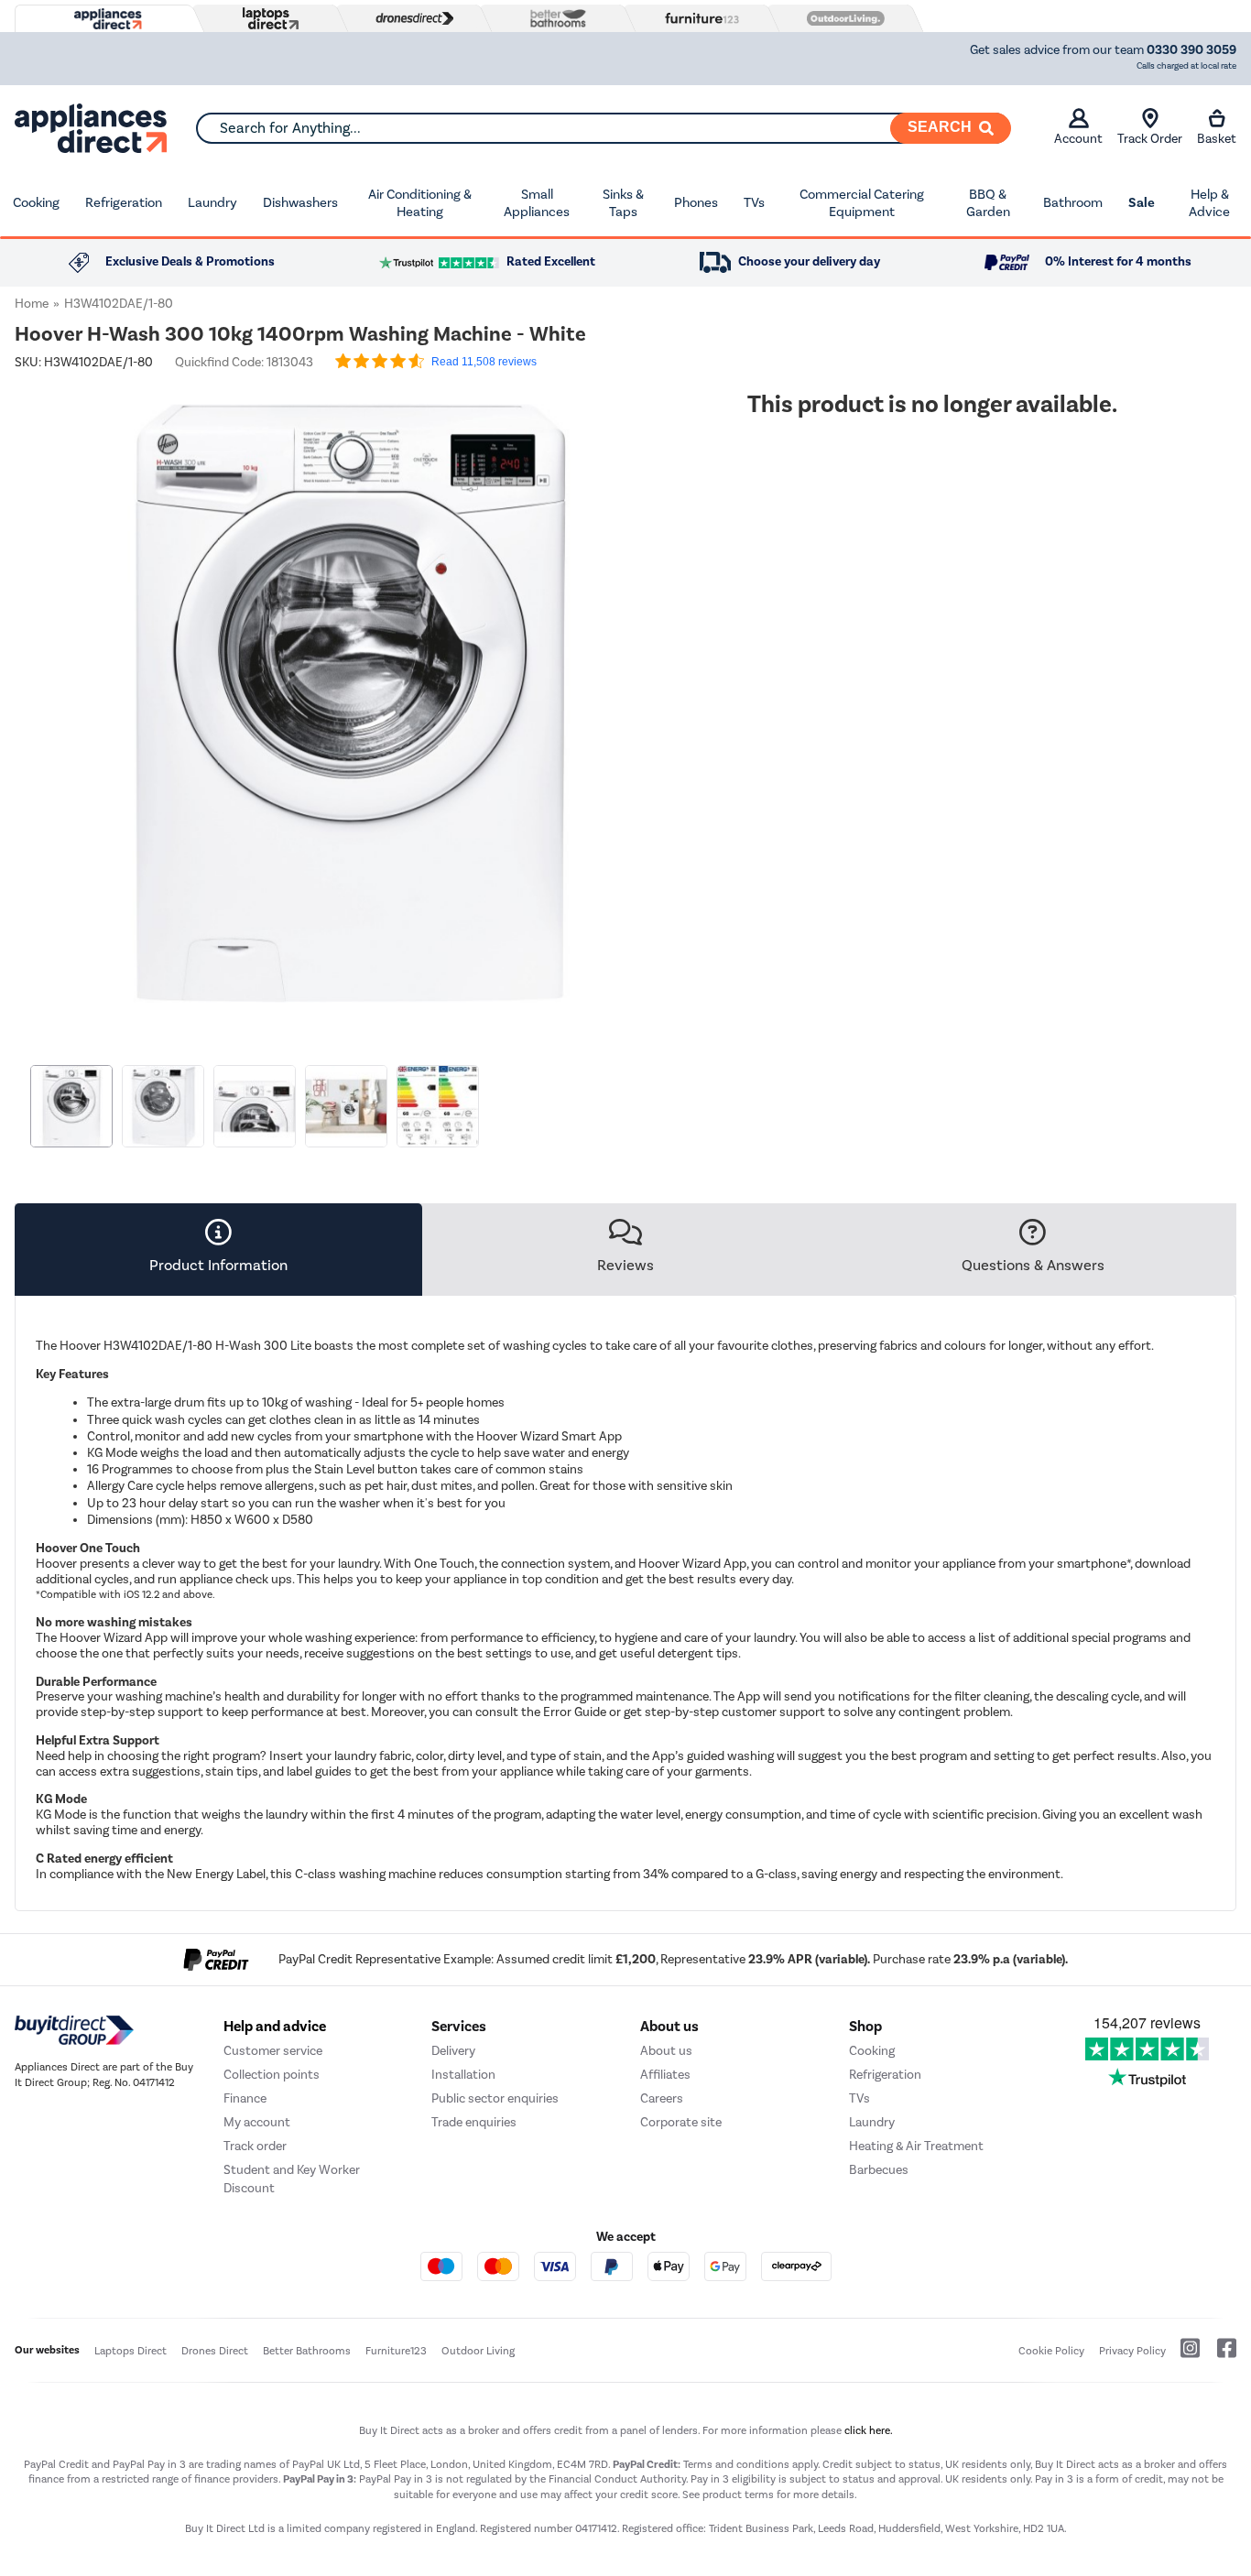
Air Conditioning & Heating (420, 203)
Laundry (212, 202)
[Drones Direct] (410, 18)
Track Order (1150, 139)
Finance (245, 2098)
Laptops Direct (131, 2351)
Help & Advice (1209, 203)
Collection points (272, 2075)
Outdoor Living (478, 2351)
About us (666, 2051)
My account (257, 2122)
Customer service (273, 2051)
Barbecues (879, 2170)
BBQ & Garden (988, 203)
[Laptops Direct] (267, 19)
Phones (696, 202)
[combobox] (603, 128)
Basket (1217, 139)
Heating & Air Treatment (916, 2146)
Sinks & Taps (623, 203)
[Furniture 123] (698, 18)
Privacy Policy (1132, 2351)
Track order (255, 2146)
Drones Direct (215, 2351)
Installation (463, 2075)
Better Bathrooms (307, 2351)
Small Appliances (537, 203)
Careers (662, 2098)
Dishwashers (300, 202)
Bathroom (1073, 202)
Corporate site (681, 2122)
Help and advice (275, 2027)
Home (32, 304)
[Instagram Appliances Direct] (1184, 2355)
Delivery (453, 2051)
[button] (674, 692)
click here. (869, 2430)
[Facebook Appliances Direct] (1219, 2355)
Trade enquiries (474, 2122)
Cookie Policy (1051, 2351)
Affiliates (665, 2075)
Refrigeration (124, 202)
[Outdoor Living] (842, 18)
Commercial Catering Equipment (862, 203)
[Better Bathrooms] (554, 18)
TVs (754, 202)
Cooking (36, 202)
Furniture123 (396, 2351)
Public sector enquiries (495, 2098)
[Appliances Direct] (106, 19)
